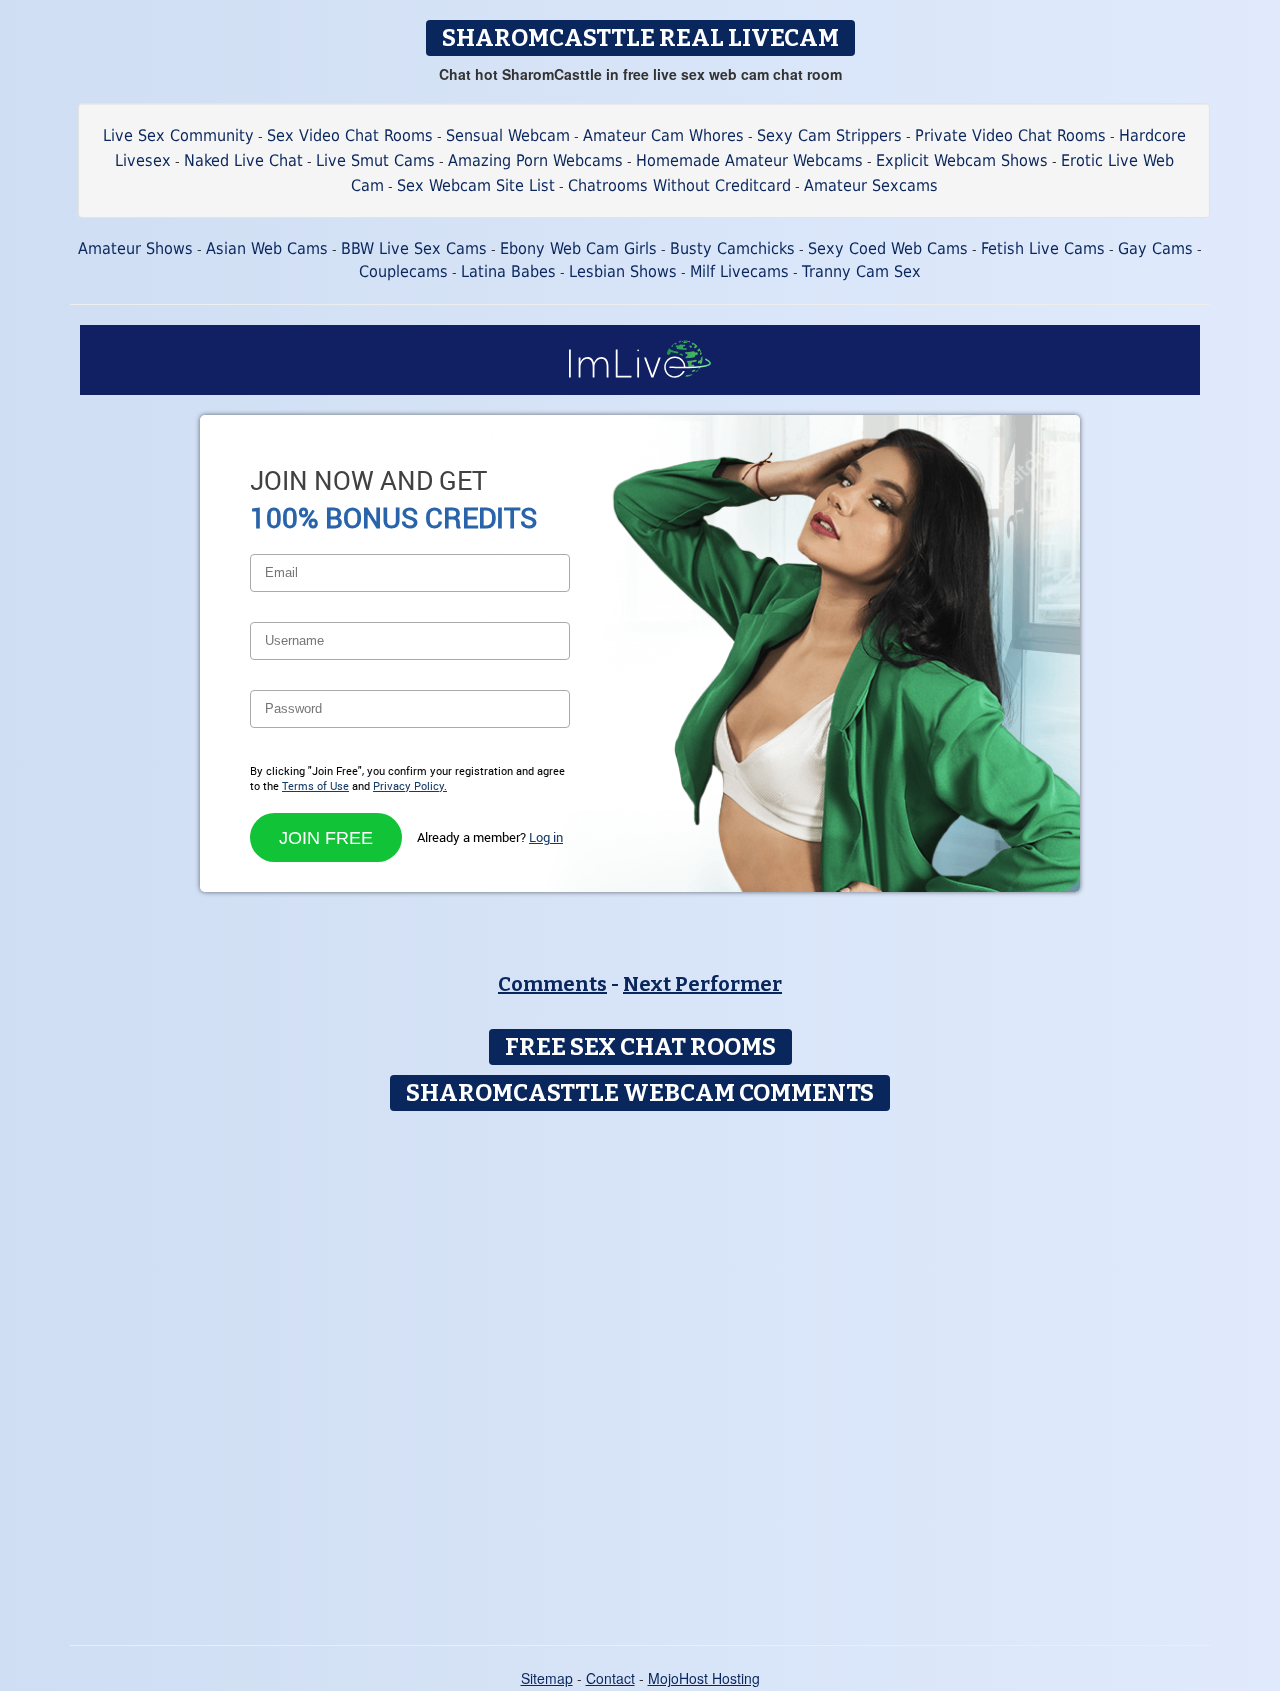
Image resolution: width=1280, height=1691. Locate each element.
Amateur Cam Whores (663, 135)
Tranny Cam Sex (861, 271)
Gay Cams (1155, 248)
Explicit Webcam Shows (962, 160)
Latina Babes (508, 271)
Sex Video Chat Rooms (350, 135)
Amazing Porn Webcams (535, 160)
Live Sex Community (178, 135)
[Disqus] (640, 1371)
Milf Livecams (739, 271)
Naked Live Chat (243, 160)
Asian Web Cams (267, 248)
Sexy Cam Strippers (829, 135)
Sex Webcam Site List (476, 185)
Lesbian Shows (623, 271)
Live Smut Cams (375, 160)
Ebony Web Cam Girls (578, 248)
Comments (552, 984)
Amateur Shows (135, 248)
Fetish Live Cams (1043, 248)
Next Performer (702, 984)
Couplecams (403, 271)
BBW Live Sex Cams (414, 248)
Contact (610, 1678)
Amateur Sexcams (871, 185)
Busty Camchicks (732, 248)
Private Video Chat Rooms (1010, 135)
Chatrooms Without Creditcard (679, 185)
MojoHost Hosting (704, 1678)
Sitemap (547, 1678)
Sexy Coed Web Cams (888, 248)
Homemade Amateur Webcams (749, 160)
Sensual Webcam (508, 135)
